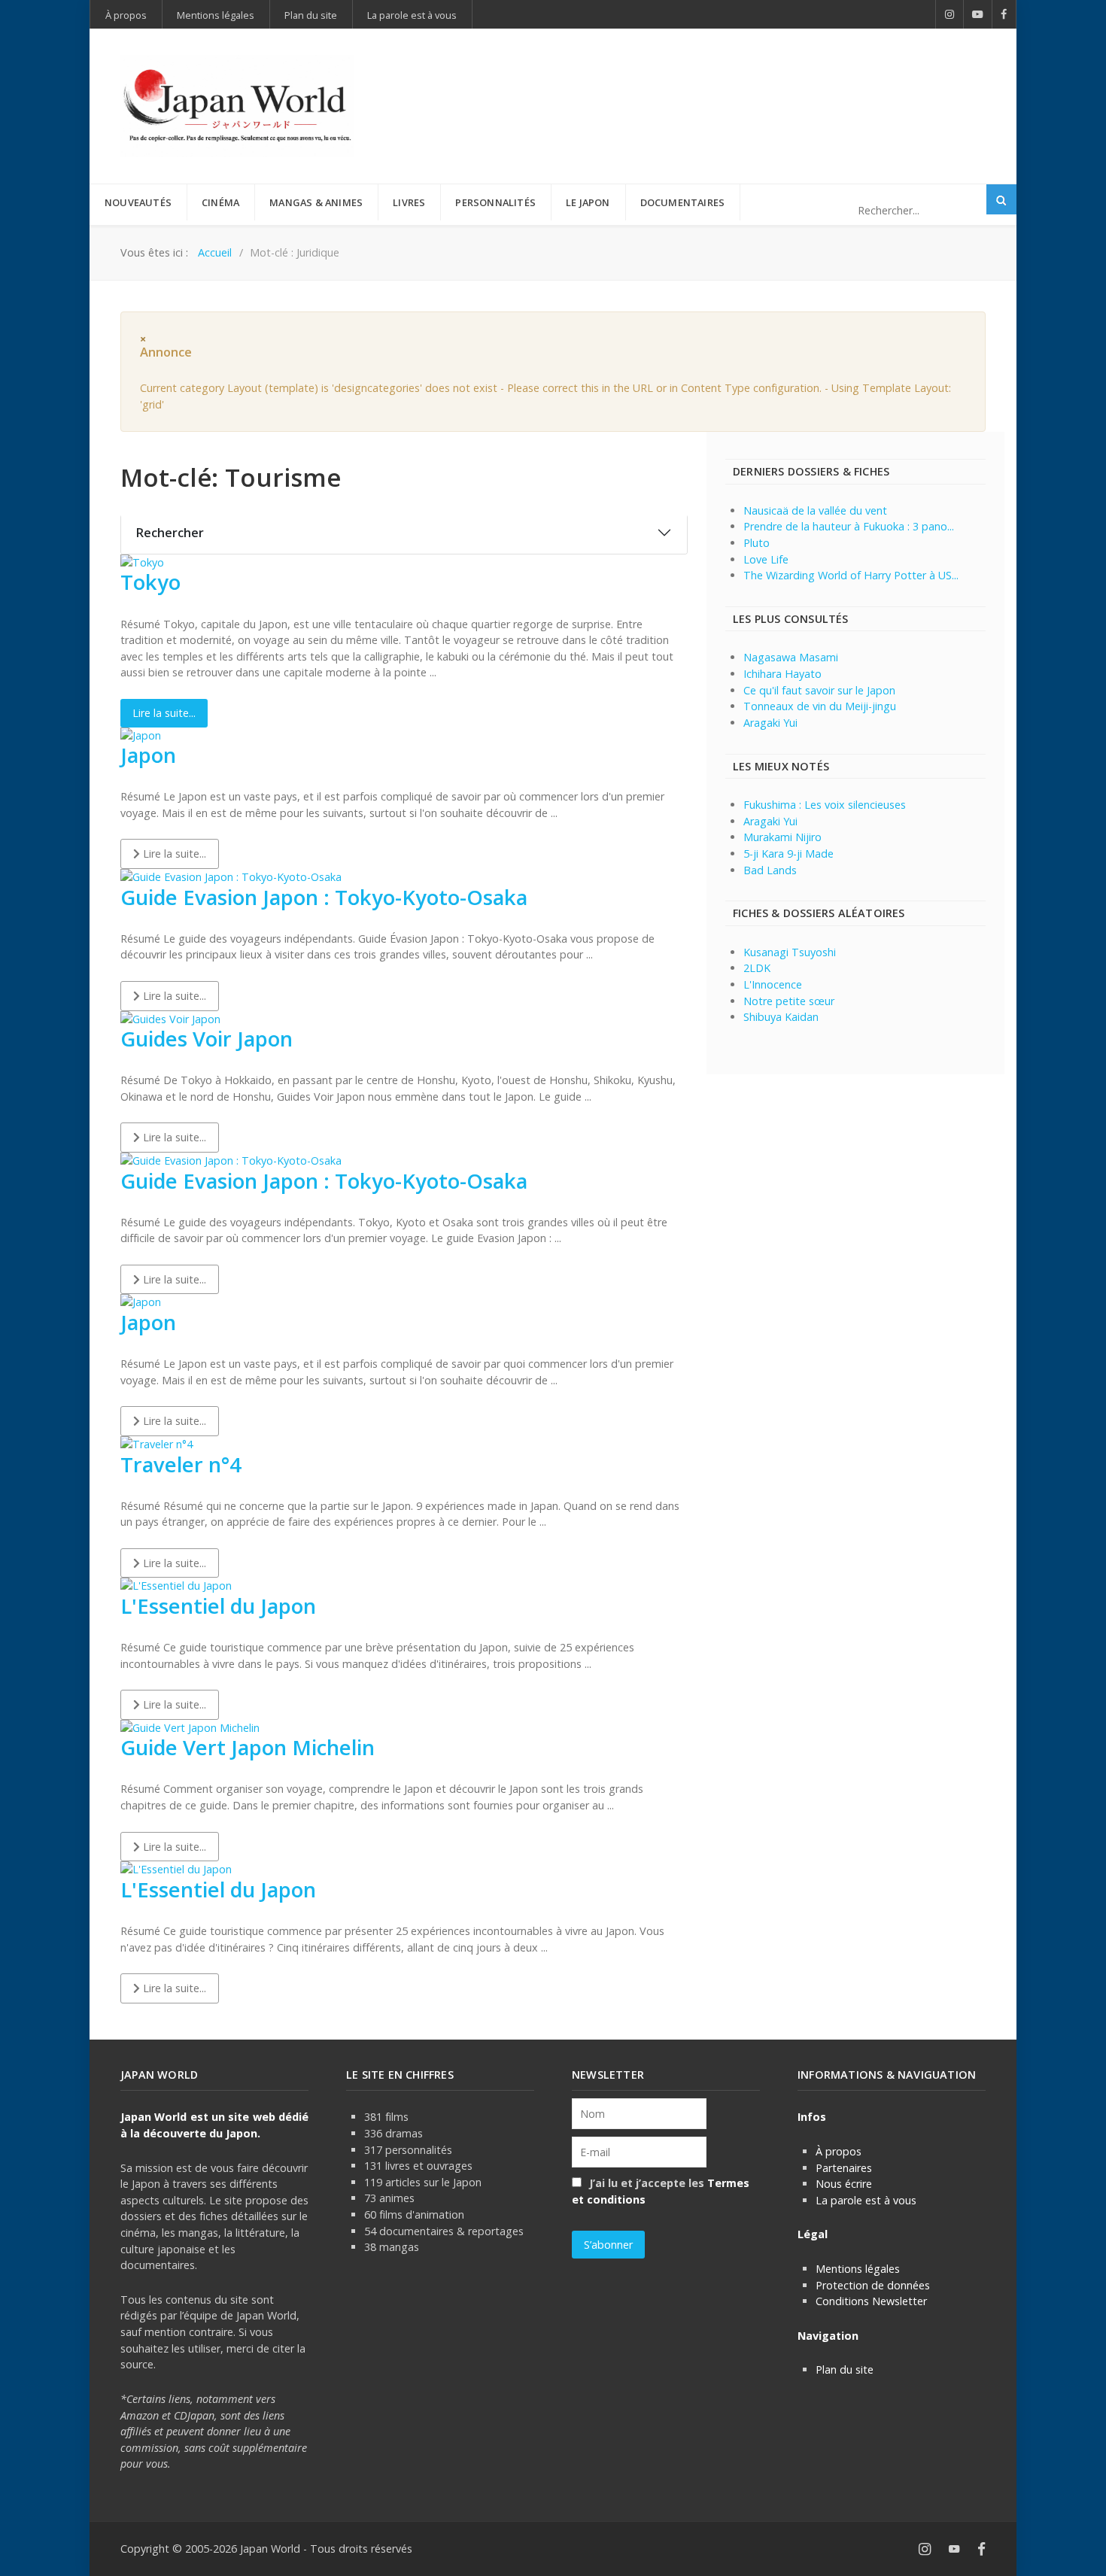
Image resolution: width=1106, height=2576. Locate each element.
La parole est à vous (866, 2200)
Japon (148, 755)
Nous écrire (844, 2184)
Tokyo (150, 582)
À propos (839, 2151)
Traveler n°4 (181, 1464)
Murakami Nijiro (782, 837)
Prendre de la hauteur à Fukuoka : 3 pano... (849, 526)
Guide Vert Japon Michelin (248, 1747)
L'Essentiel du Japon (218, 1606)
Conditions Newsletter (871, 2301)
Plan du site (845, 2369)
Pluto (757, 543)
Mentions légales (858, 2269)
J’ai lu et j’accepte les (661, 2191)
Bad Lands (770, 870)
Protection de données (873, 2285)
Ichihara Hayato (782, 674)
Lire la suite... (164, 713)
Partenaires (844, 2168)
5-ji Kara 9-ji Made (788, 854)
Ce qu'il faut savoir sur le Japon (819, 690)
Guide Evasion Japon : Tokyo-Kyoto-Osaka (324, 897)
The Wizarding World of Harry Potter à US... (851, 575)
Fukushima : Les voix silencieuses (825, 805)
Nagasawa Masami (791, 657)
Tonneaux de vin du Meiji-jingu (820, 706)
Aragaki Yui (770, 723)
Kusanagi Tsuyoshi (790, 952)
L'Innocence (773, 984)
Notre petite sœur (789, 1001)
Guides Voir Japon (207, 1039)
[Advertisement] (712, 81)
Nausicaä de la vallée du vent (815, 510)
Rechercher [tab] (170, 533)
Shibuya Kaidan (781, 1017)
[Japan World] (237, 106)
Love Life (766, 559)
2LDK (757, 968)
